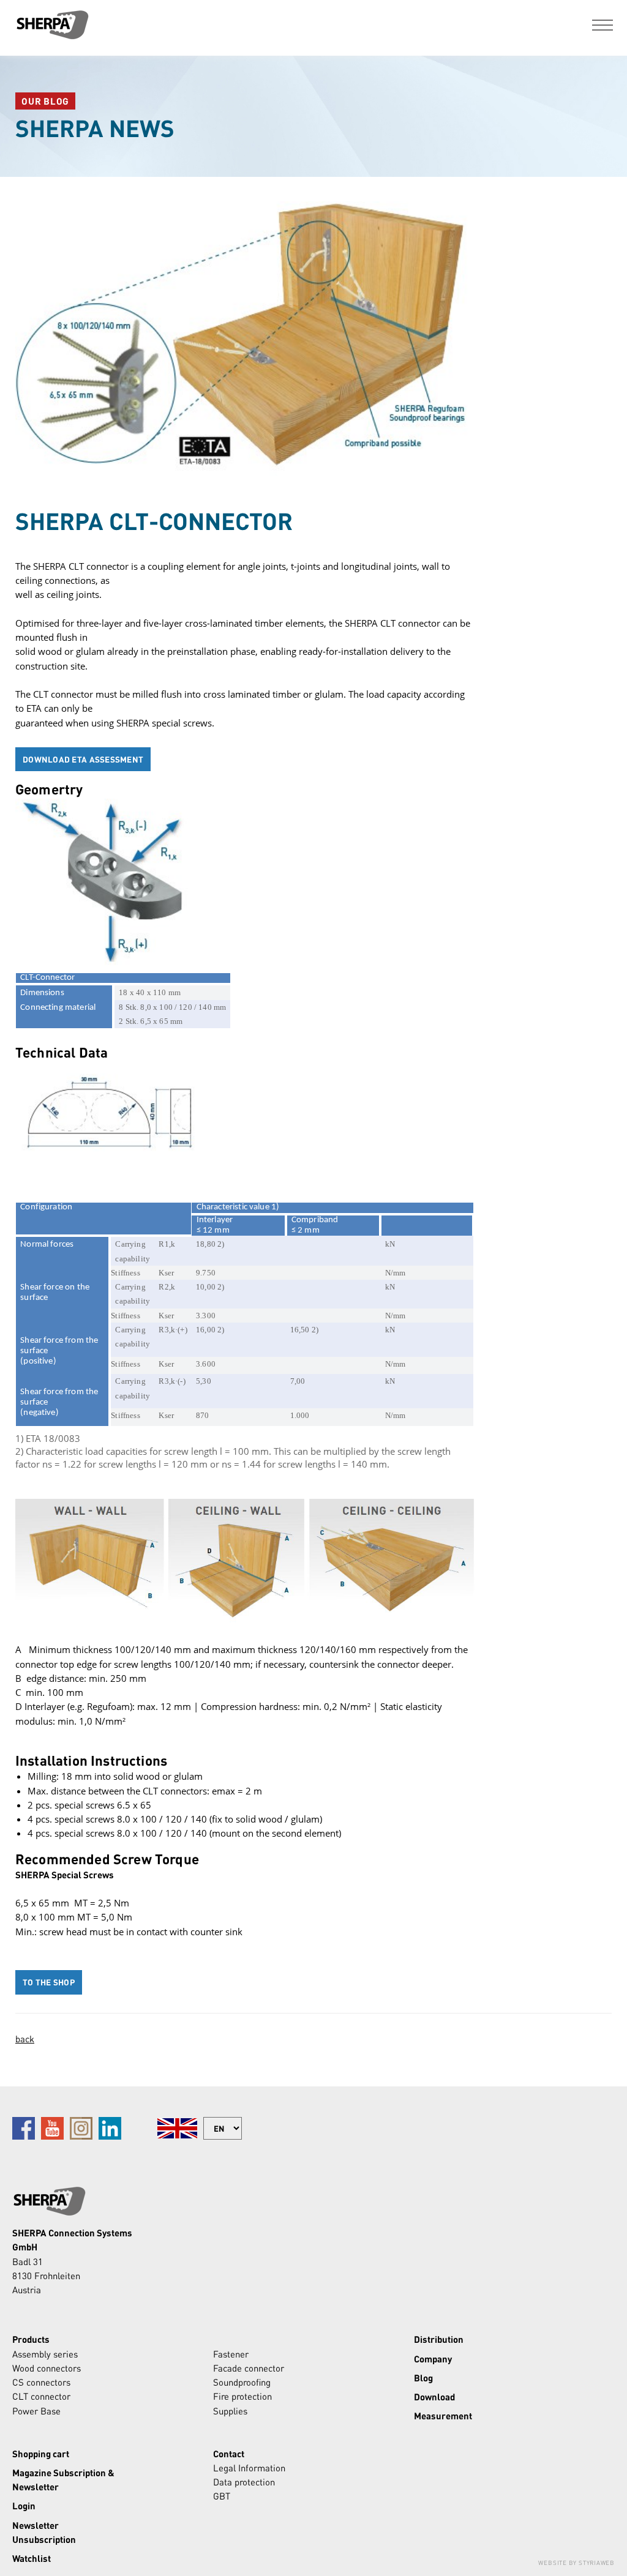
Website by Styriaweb (576, 2563)
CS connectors (41, 2382)
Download (434, 2397)
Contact (229, 2454)
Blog (423, 2378)
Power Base (36, 2411)
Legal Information (249, 2468)
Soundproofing (242, 2382)
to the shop (49, 1982)
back (25, 2039)
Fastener (231, 2354)
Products (31, 2339)
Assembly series (45, 2354)
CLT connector (41, 2396)
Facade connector (249, 2368)
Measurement (443, 2416)
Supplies (230, 2411)
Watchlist (32, 2558)
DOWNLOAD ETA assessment (83, 759)
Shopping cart (41, 2454)
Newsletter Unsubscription (44, 2532)
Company (433, 2359)
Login (24, 2506)
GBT (222, 2496)
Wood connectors (47, 2368)
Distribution (439, 2339)
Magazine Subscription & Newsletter (63, 2480)
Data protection (244, 2482)
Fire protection (242, 2396)
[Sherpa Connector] (52, 25)
